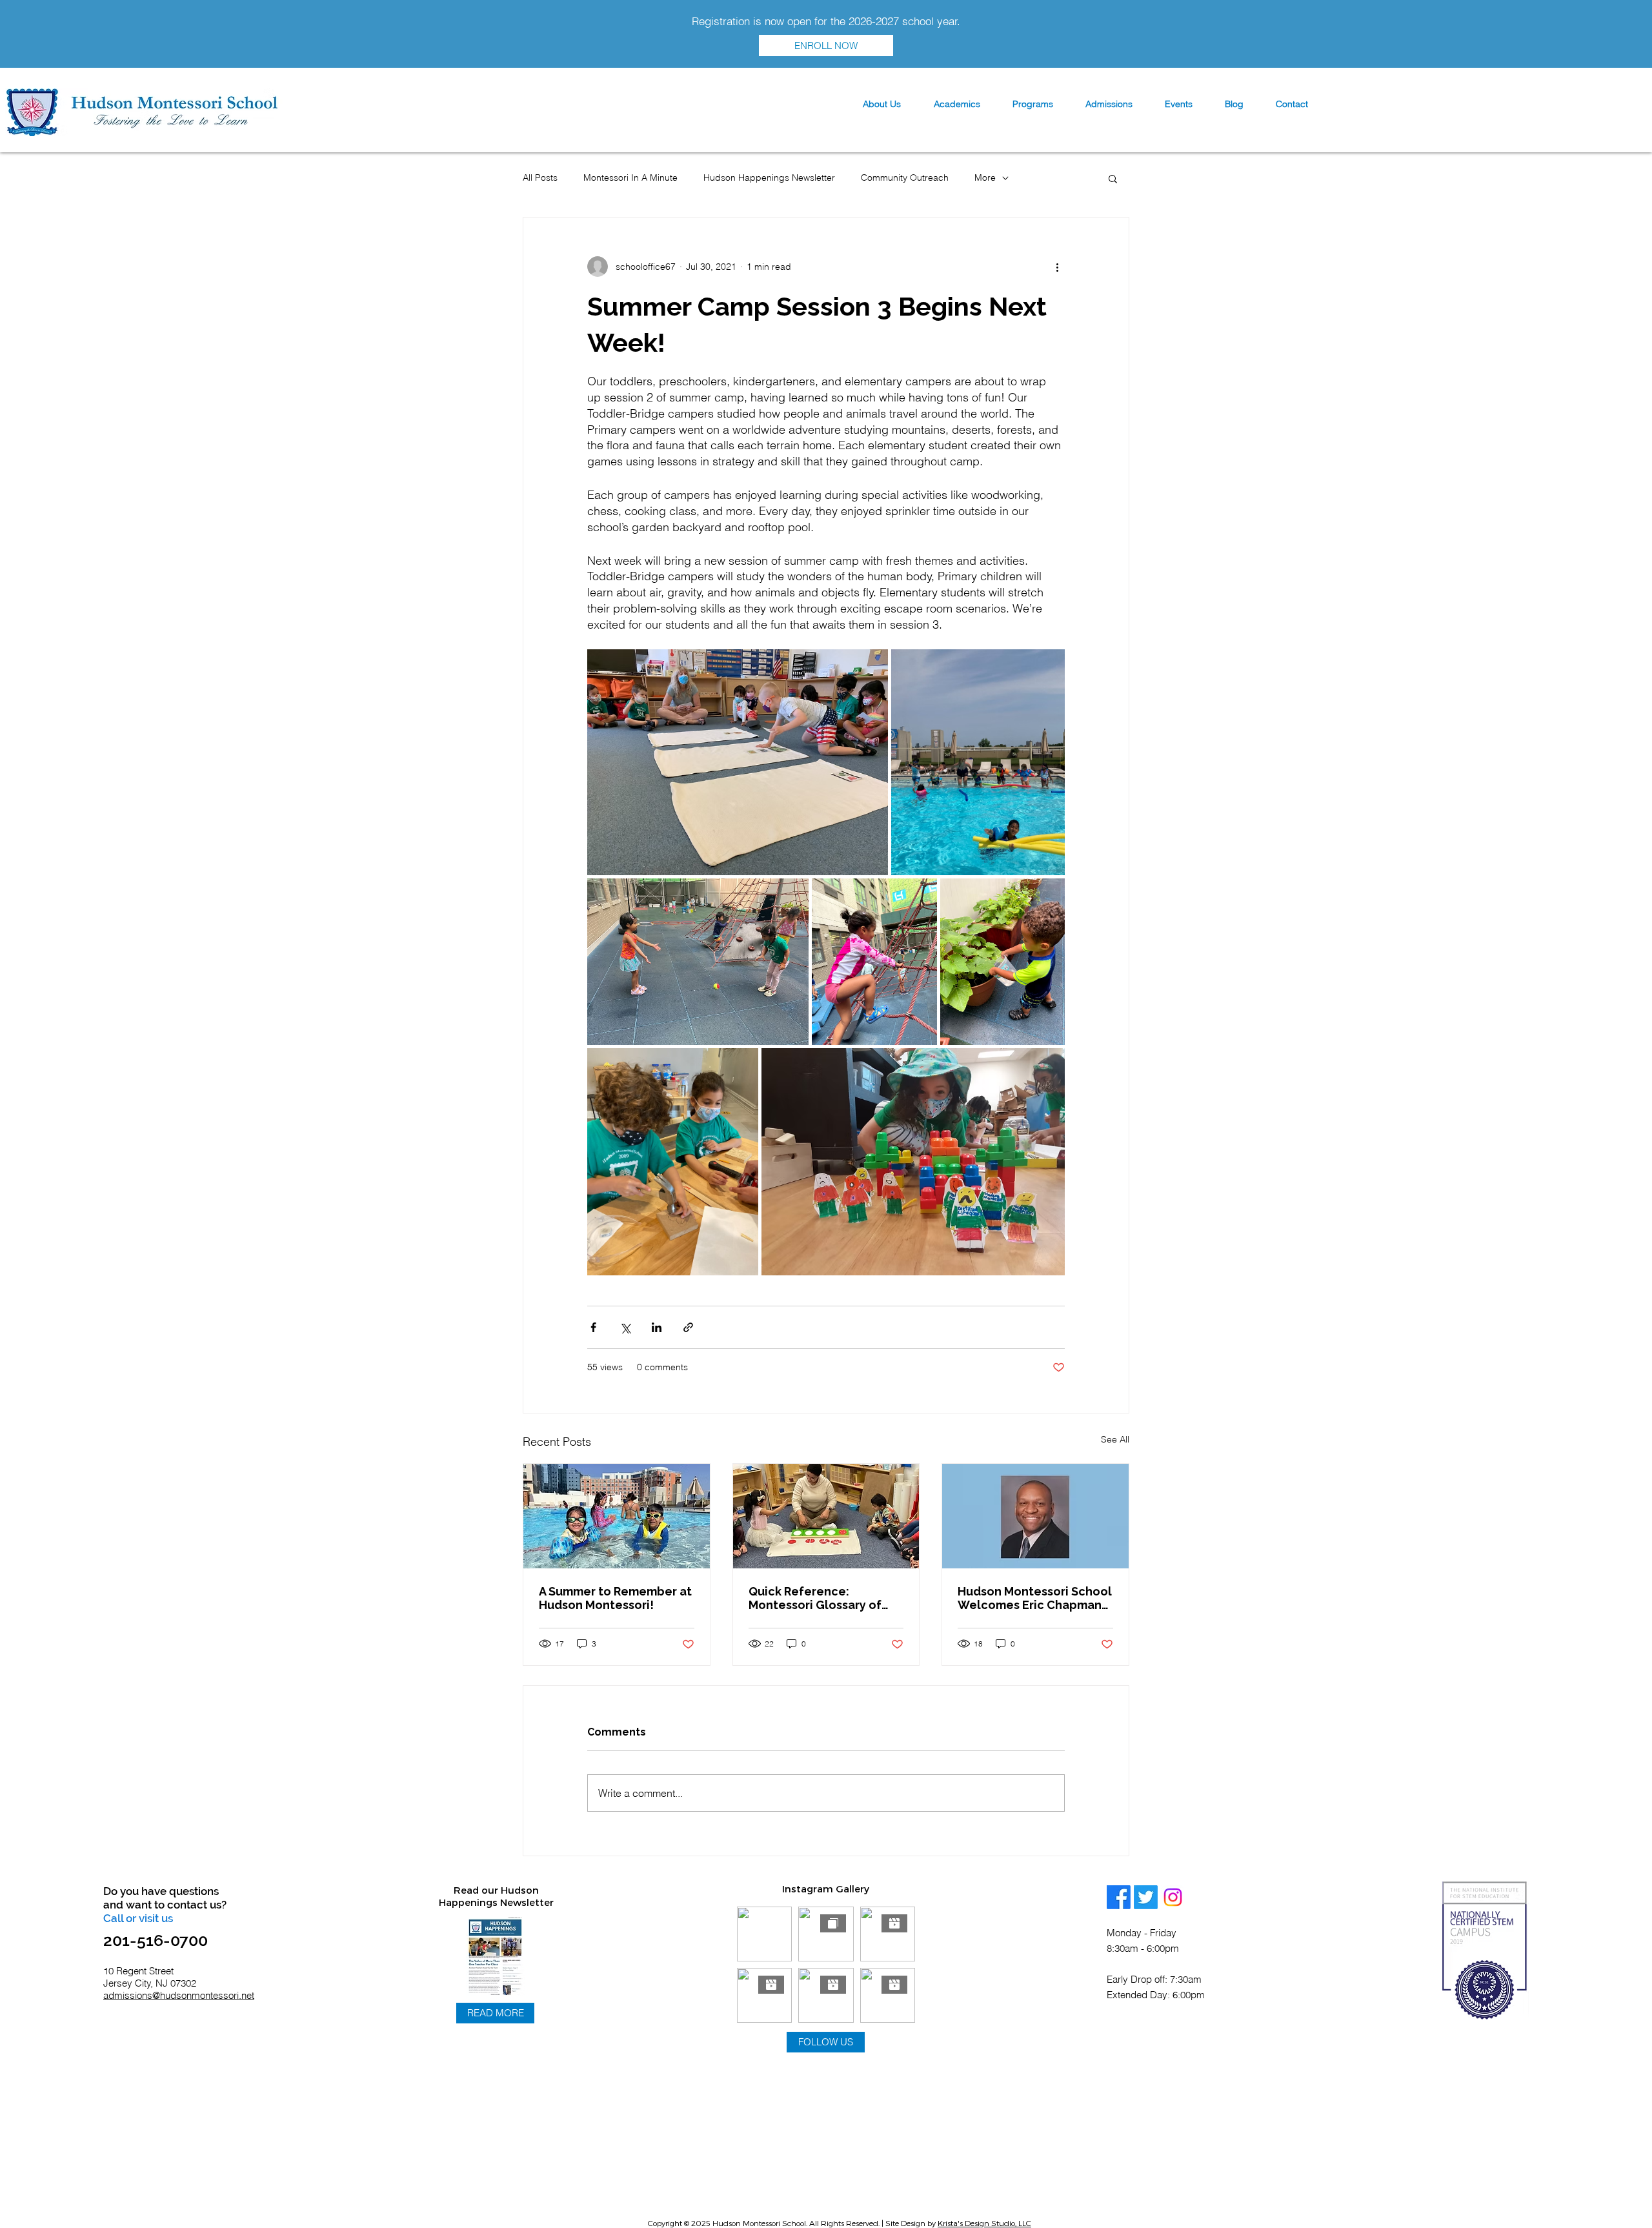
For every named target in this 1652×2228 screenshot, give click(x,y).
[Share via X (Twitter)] (625, 1327)
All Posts (540, 177)
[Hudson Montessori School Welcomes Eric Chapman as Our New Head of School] (1035, 1516)
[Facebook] (1119, 1897)
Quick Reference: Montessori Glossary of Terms (815, 1598)
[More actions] (1057, 267)
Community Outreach (905, 177)
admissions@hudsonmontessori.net (179, 1995)
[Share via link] (688, 1327)
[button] (881, 104)
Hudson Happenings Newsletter (769, 177)
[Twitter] (1146, 1897)
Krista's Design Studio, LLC (984, 2223)
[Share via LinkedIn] (657, 1327)
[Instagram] (1173, 1897)
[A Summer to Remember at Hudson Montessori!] (617, 1516)
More (985, 177)
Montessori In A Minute (630, 177)
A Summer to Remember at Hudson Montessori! (615, 1598)
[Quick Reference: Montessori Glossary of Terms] (826, 1516)
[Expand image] (738, 762)
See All (1115, 1439)
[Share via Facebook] (593, 1327)
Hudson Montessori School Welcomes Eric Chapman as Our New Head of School (1035, 1598)
